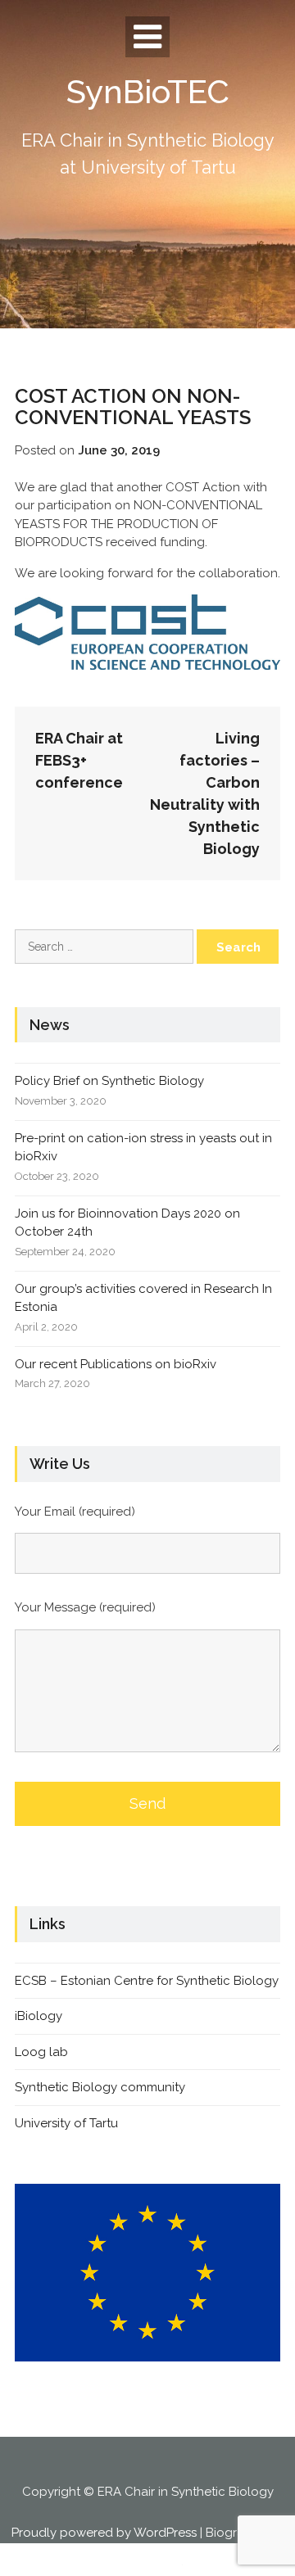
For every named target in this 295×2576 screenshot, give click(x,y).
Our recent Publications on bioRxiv (116, 1364)
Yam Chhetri (146, 2561)
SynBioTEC (148, 91)
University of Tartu (66, 2123)
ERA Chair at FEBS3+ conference (79, 760)
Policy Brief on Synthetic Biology (109, 1081)
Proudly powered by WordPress (104, 2533)
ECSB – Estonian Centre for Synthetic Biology (147, 1981)
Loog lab (41, 2052)
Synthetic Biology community (100, 2087)
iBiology (39, 2016)
